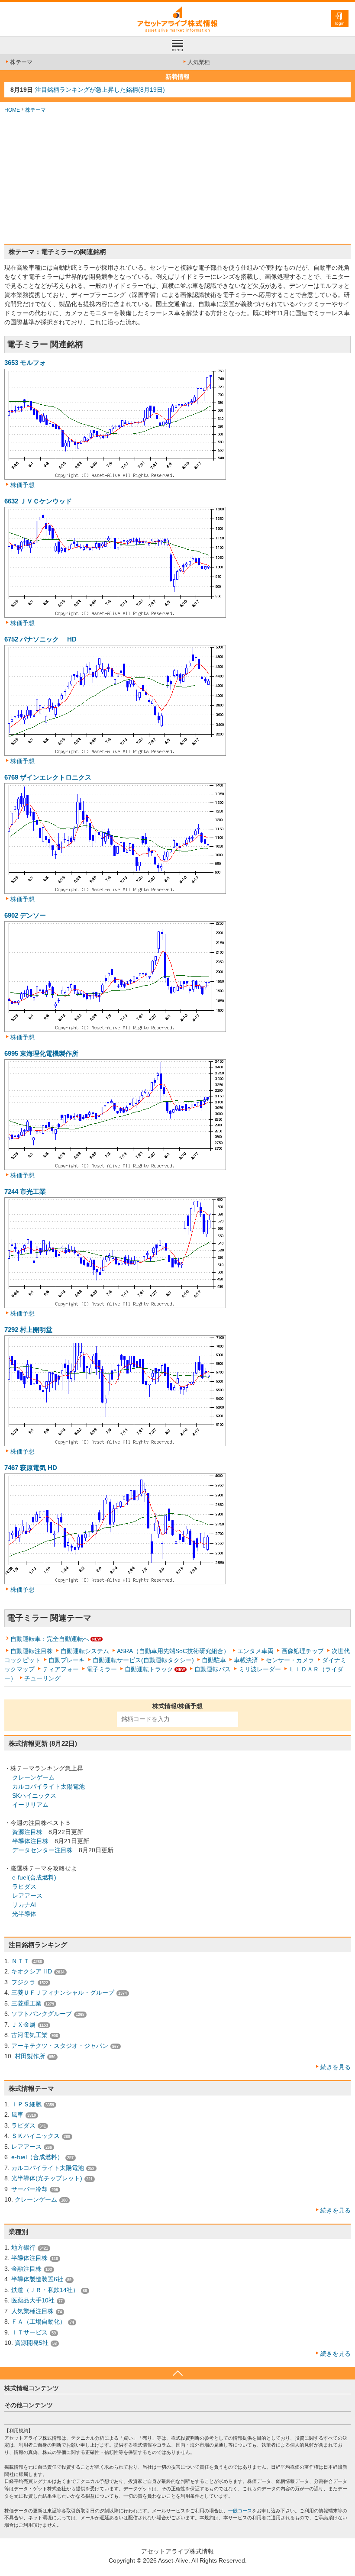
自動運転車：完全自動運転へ (50, 1639)
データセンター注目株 (42, 1850)
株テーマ (21, 62)
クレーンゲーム (33, 1777)
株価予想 (23, 485)
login (340, 23)
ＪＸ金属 (23, 2025)
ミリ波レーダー (260, 1669)
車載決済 (246, 1660)
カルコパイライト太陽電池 (48, 1786)
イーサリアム (30, 1805)
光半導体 (24, 1914)
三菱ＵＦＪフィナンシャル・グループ (63, 1992)
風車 (17, 2115)
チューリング (42, 1678)
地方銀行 (23, 2247)
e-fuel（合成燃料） (37, 2157)
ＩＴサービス (29, 2332)
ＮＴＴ (20, 1961)
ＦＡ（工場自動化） (39, 2321)
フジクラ (23, 1982)
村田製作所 (30, 2056)
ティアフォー (61, 1669)
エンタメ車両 (255, 1651)
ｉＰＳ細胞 (26, 2104)
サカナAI (24, 1905)
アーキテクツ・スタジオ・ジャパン (60, 2046)
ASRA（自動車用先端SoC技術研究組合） (173, 1651)
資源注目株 (27, 1832)
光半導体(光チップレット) (47, 2178)
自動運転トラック (149, 1669)
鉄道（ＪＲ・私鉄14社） (45, 2290)
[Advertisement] (177, 179)
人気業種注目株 (32, 2311)
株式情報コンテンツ (32, 2388)
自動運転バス (213, 1669)
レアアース (27, 1896)
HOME (12, 110)
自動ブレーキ (67, 1660)
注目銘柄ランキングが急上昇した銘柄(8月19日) (100, 90)
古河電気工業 (29, 2035)
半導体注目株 (30, 1841)
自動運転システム (85, 1651)
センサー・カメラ (290, 1660)
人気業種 (199, 62)
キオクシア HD (32, 1971)
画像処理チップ (303, 1651)
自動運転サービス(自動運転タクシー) (143, 1660)
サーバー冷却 (29, 2189)
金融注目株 (26, 2269)
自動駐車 (214, 1660)
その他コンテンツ (29, 2405)
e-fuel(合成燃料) (34, 1877)
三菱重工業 (26, 2003)
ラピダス (24, 1886)
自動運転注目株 (32, 1651)
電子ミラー (102, 1669)
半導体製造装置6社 (37, 2279)
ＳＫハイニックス (35, 2136)
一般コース (240, 2511)
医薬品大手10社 (33, 2300)
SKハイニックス (34, 1796)
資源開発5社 (32, 2343)
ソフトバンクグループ (42, 2014)
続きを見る (336, 2067)
